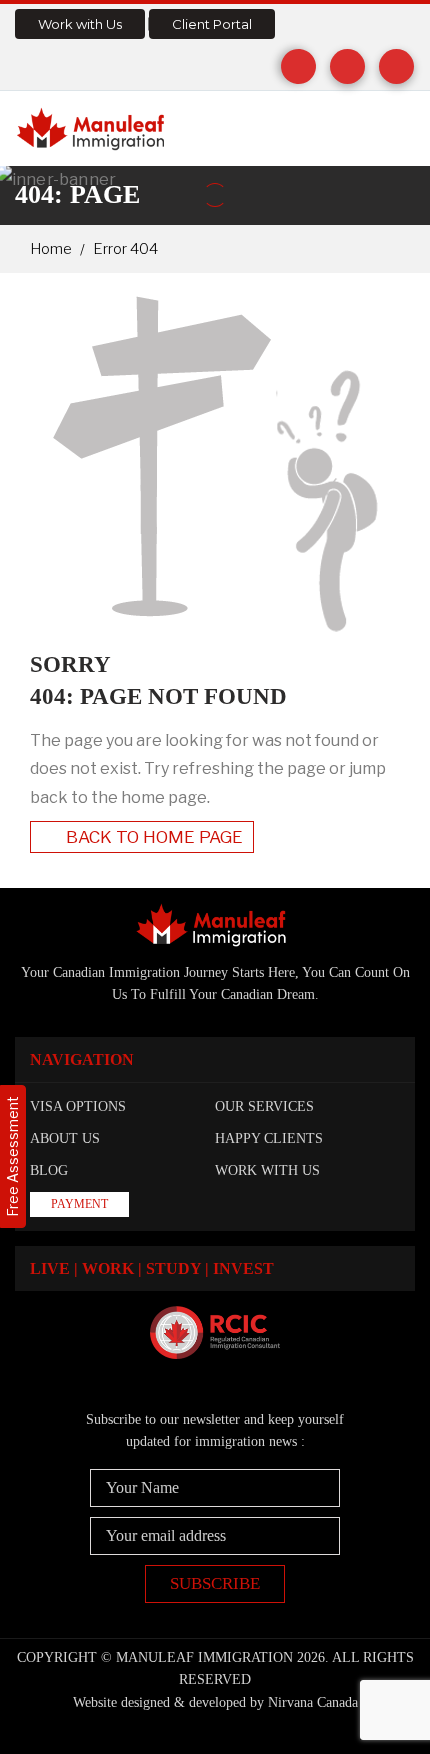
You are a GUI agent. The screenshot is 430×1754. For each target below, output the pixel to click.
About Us (65, 1138)
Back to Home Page (152, 837)
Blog (49, 1170)
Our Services (264, 1106)
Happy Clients (269, 1138)
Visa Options (78, 1106)
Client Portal (212, 24)
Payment (79, 1204)
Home (51, 249)
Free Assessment (12, 1156)
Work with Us (80, 24)
